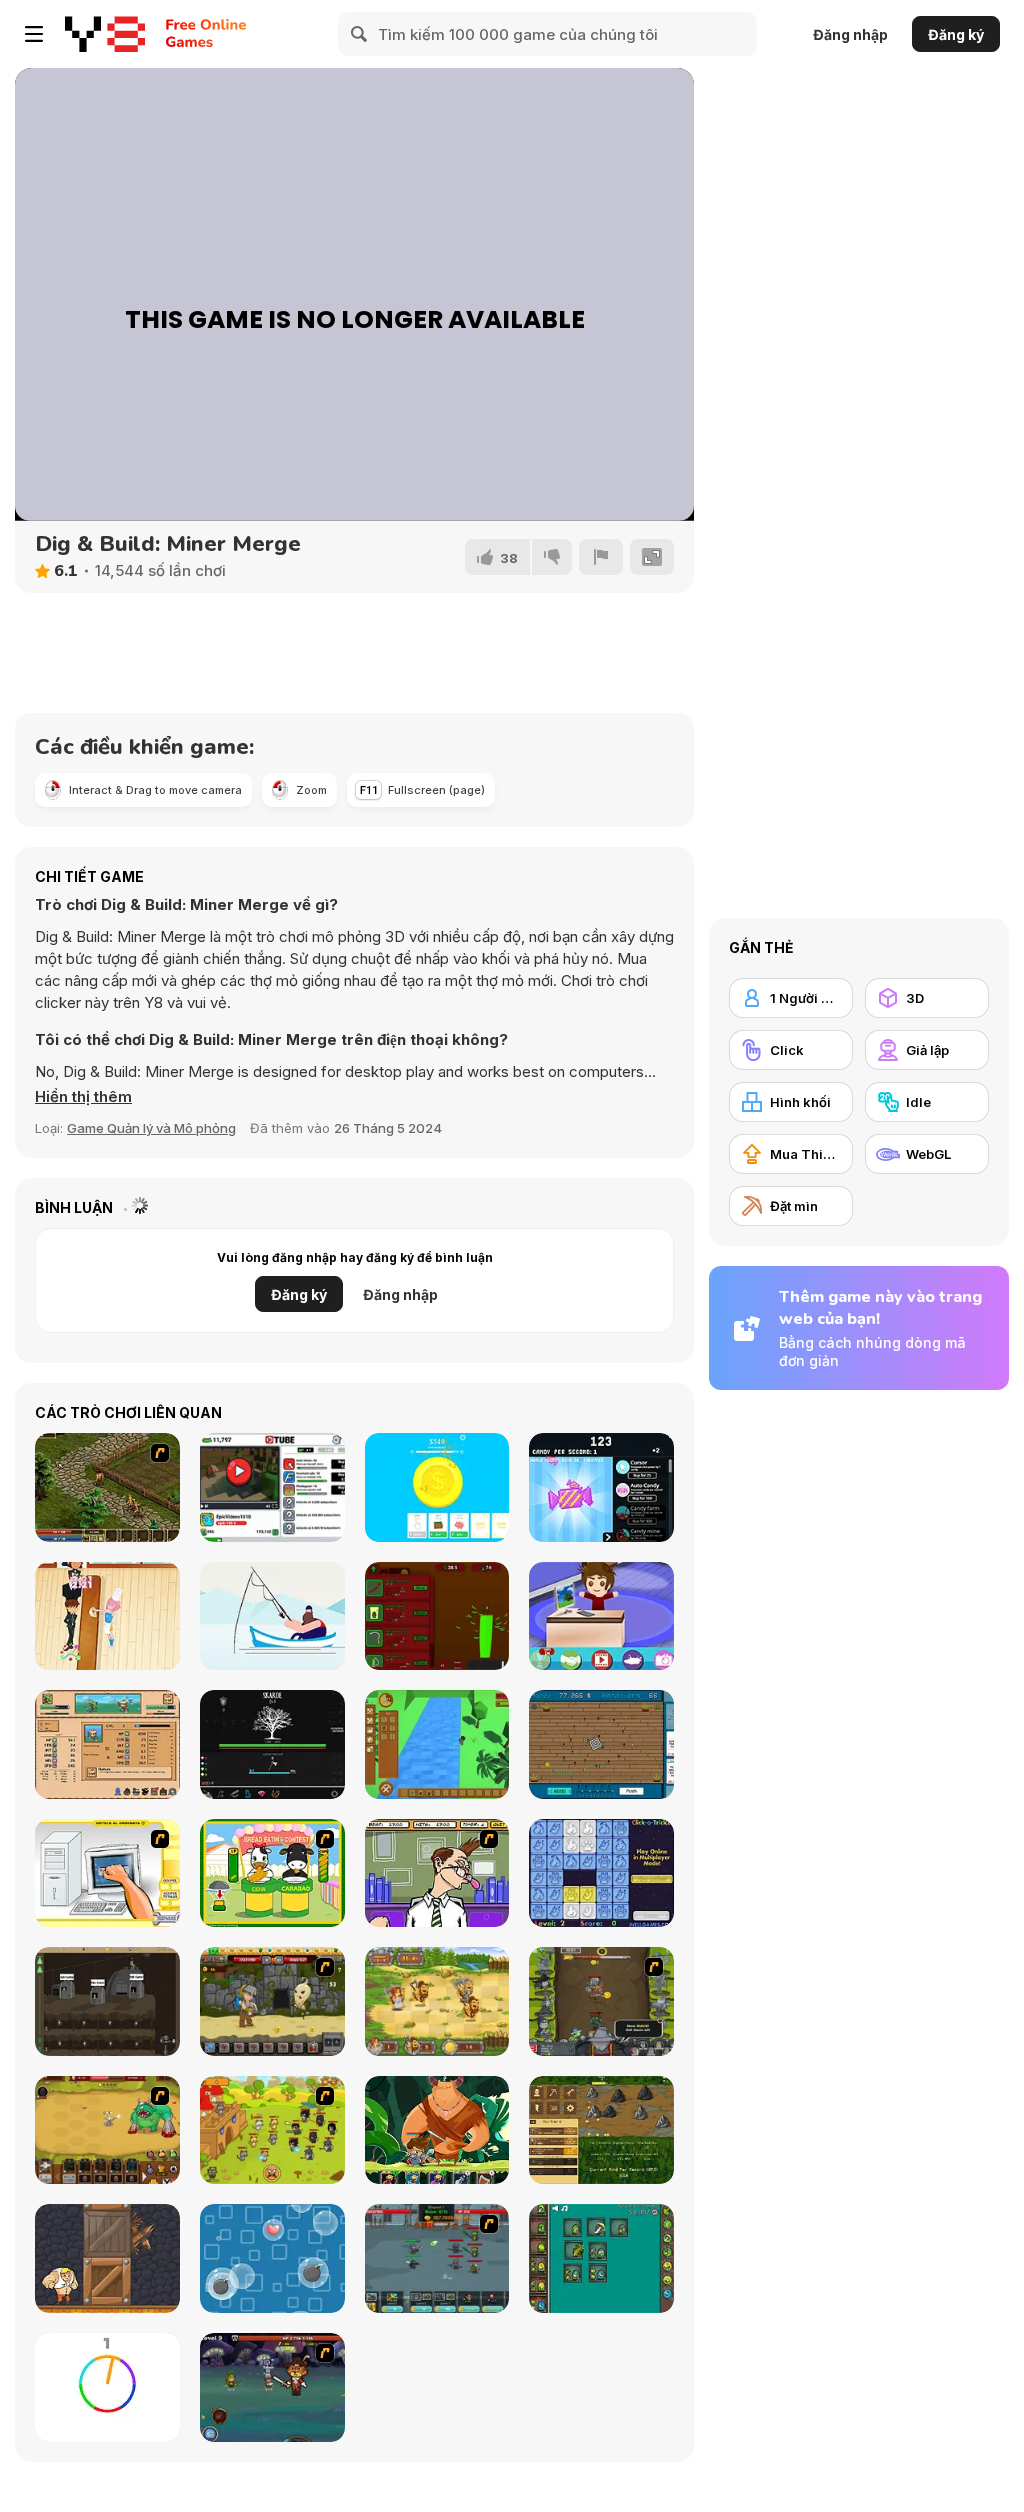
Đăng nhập (850, 34)
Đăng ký (956, 34)
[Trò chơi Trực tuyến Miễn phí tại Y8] (105, 34)
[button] (83, 1097)
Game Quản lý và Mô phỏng (151, 1128)
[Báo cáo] (601, 557)
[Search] (360, 34)
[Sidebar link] (34, 34)
